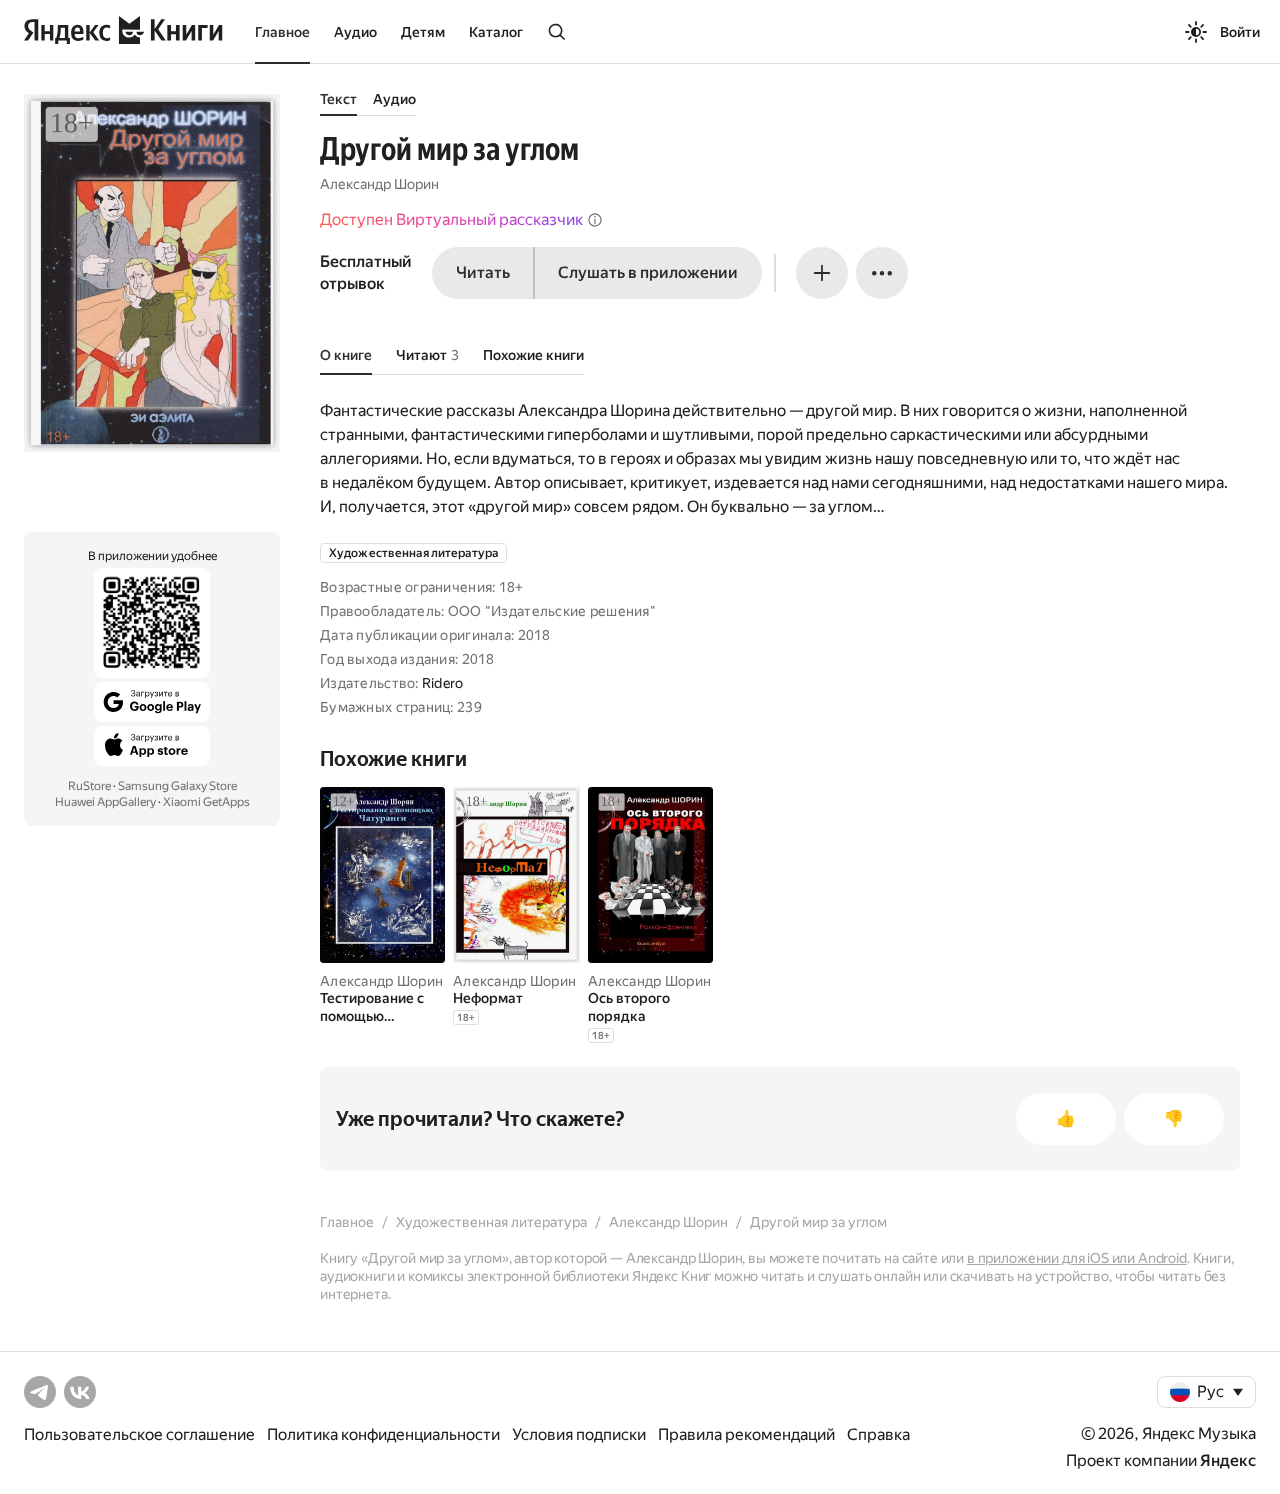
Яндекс (1228, 1460)
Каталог (496, 32)
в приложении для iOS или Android (1077, 1258)
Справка (878, 1434)
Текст (338, 99)
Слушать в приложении (648, 272)
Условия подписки (579, 1434)
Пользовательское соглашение (139, 1434)
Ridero (443, 683)
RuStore (89, 786)
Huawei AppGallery (105, 802)
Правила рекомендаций (746, 1434)
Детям (423, 32)
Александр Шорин (379, 184)
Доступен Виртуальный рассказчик (451, 219)
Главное (282, 32)
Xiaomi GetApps (206, 802)
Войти (1240, 32)
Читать (483, 272)
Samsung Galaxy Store (177, 786)
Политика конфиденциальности (383, 1434)
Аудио (355, 32)
